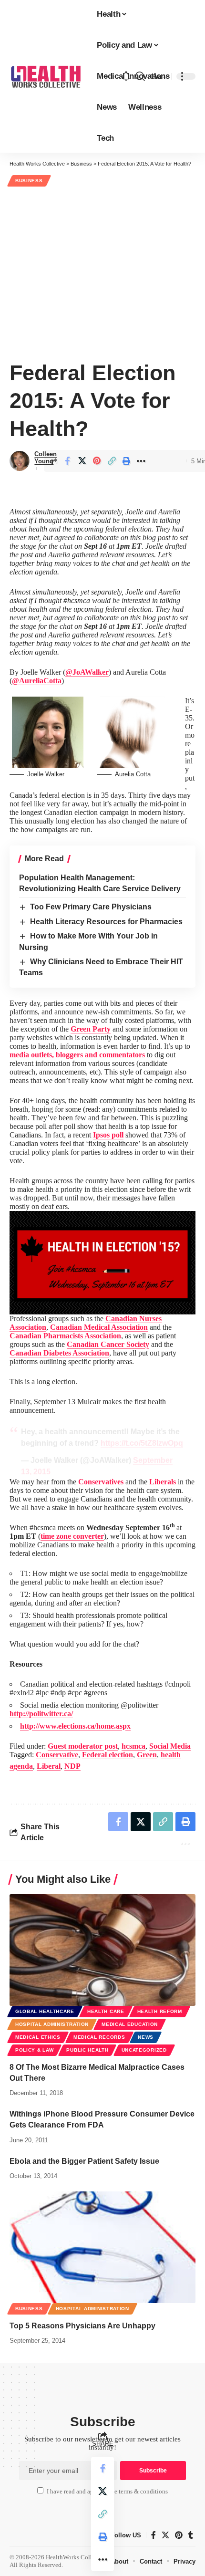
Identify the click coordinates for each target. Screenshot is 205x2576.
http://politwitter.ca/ (41, 1714)
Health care (106, 2011)
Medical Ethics (38, 2037)
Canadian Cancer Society (108, 1344)
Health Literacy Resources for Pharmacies (106, 922)
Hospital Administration (52, 2024)
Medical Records (99, 2037)
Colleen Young (46, 458)
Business (29, 181)
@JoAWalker (87, 672)
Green (147, 1755)
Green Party (91, 1029)
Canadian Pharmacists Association (65, 1336)
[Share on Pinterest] (97, 461)
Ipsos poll (108, 1135)
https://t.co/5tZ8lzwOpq (142, 1443)
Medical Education (130, 2024)
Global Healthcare (45, 2011)
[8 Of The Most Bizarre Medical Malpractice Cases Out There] (102, 1950)
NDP (72, 1766)
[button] (140, 76)
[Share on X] (82, 461)
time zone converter (72, 1536)
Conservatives (101, 1482)
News (146, 2037)
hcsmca (133, 1746)
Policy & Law (34, 2050)
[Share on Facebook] (67, 461)
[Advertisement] (102, 272)
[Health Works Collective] (46, 76)
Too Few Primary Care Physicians (91, 907)
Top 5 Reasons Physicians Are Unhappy (82, 2326)
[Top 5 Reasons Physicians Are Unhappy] (102, 2247)
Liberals (163, 1482)
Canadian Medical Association (99, 1327)
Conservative (57, 1755)
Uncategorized (144, 2050)
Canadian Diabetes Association (59, 1353)
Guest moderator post (83, 1746)
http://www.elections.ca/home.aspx (75, 1726)
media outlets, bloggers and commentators (77, 1055)
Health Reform (160, 2011)
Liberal (49, 1766)
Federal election (108, 1755)
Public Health (87, 2050)
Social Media (170, 1746)
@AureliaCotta (37, 681)
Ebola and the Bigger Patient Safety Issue (84, 2161)
